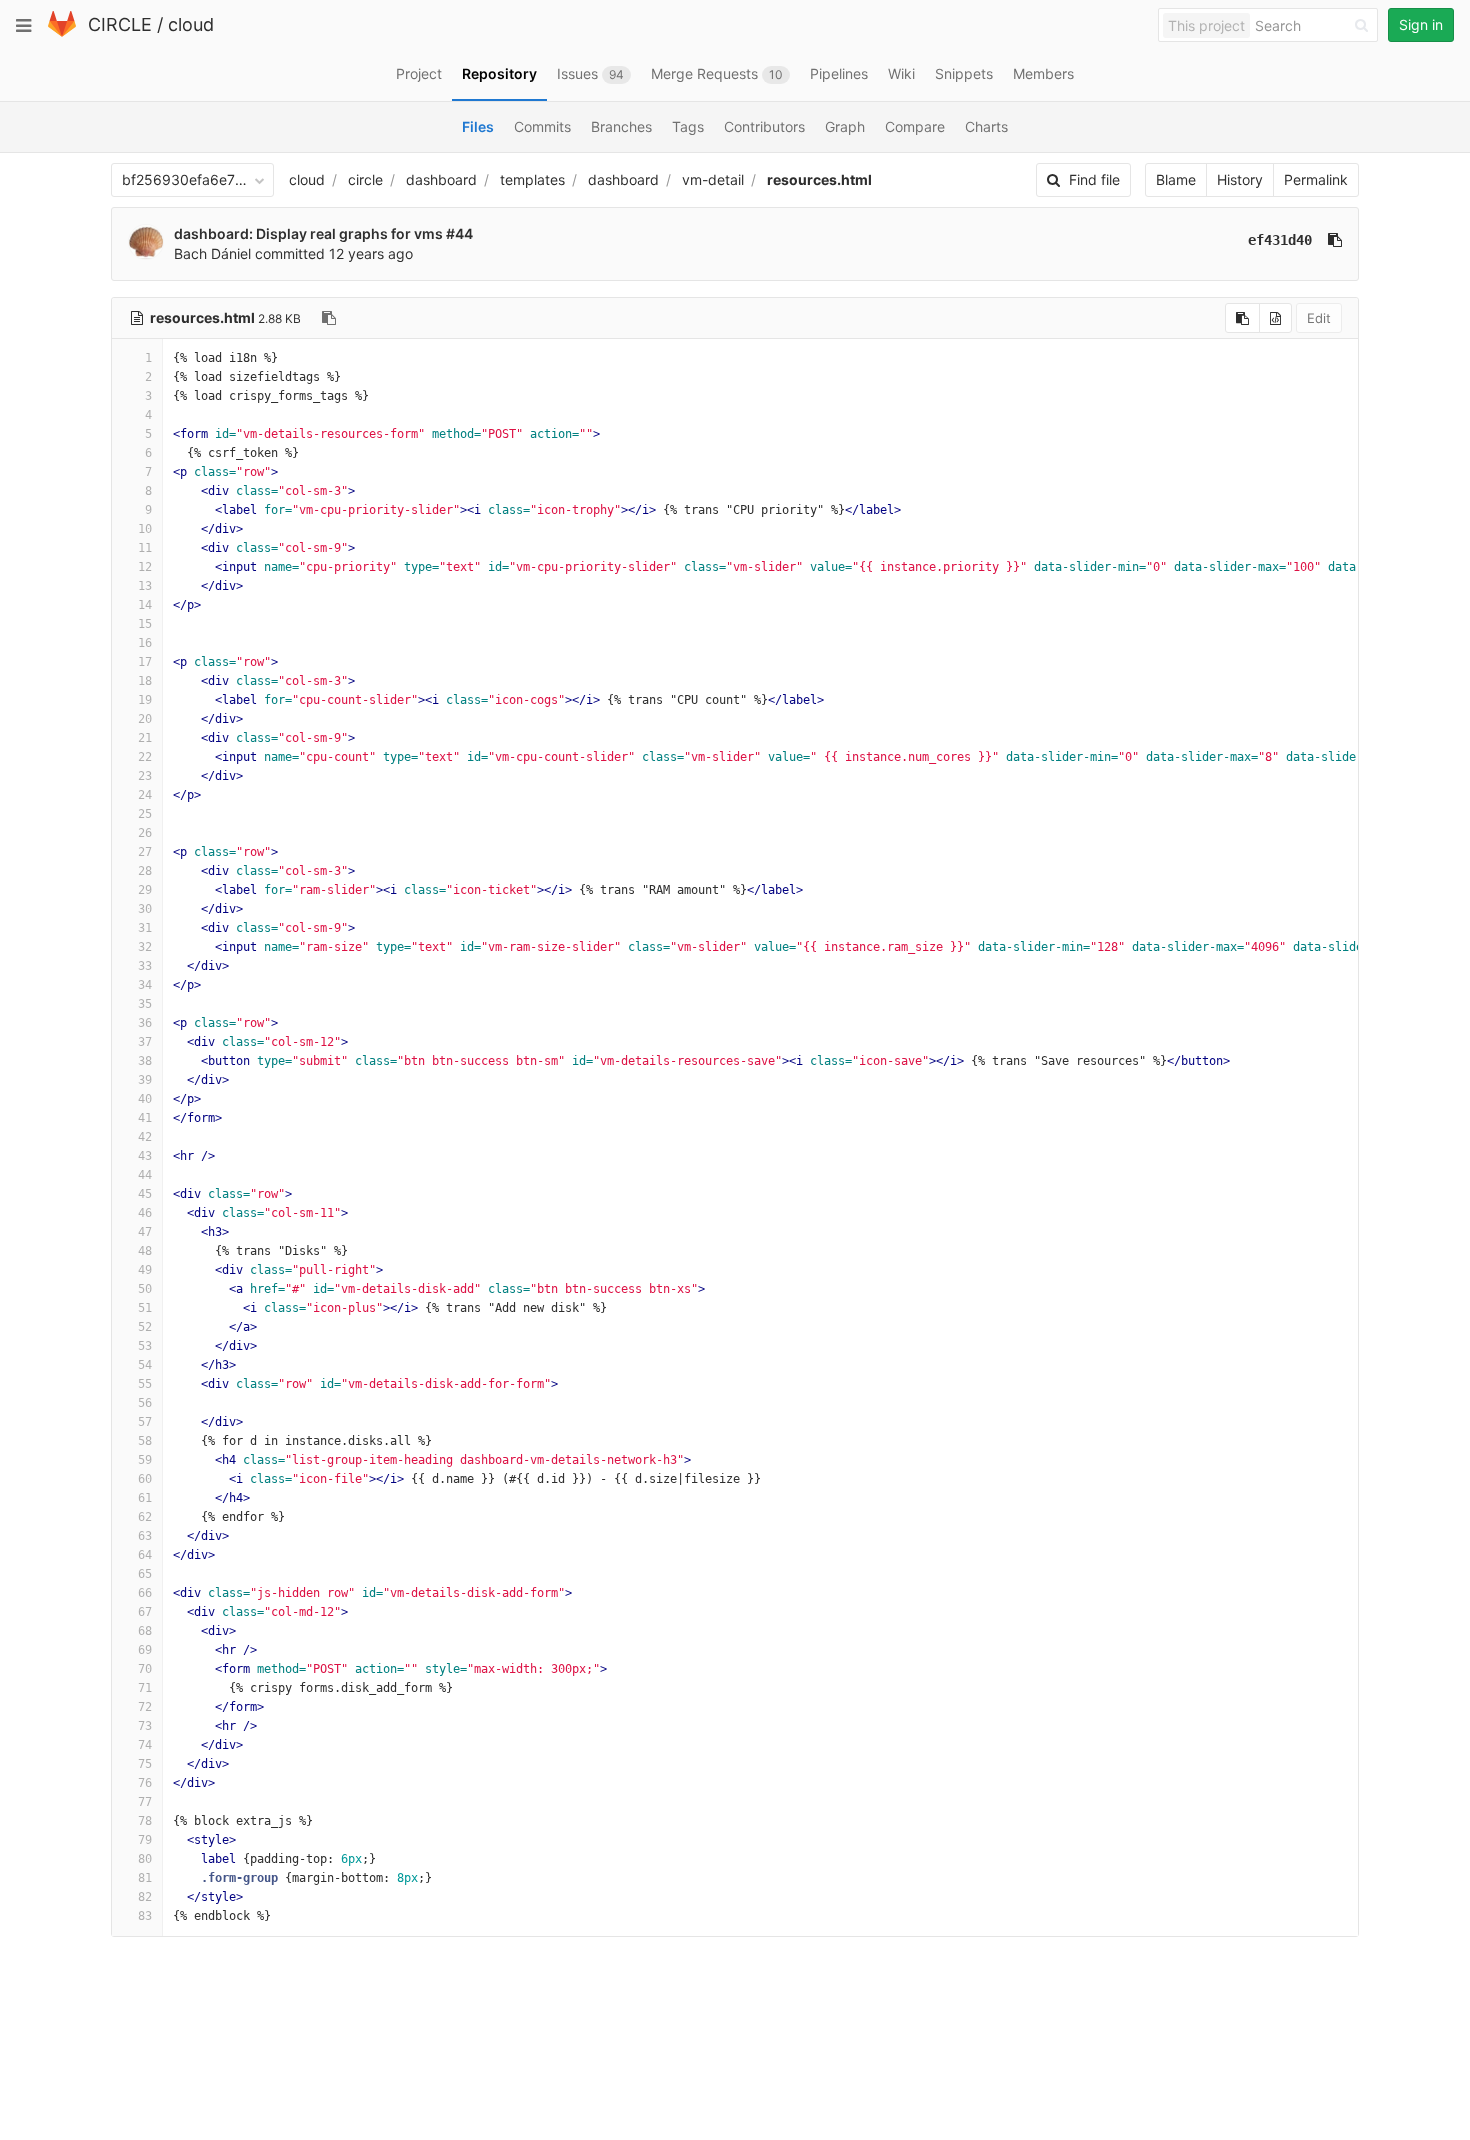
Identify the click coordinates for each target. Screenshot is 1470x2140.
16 (145, 643)
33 (145, 966)
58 (145, 1441)
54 (145, 1365)
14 (145, 605)
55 (145, 1384)
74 (145, 1745)
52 (145, 1327)
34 (145, 985)
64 (145, 1555)
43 (145, 1156)
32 (145, 947)
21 (145, 738)
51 (145, 1308)
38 (145, 1061)
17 (145, 662)
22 (145, 757)
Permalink (1316, 179)
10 (145, 529)
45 (145, 1194)
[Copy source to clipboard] (1242, 318)
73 (145, 1726)
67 (145, 1612)
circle (365, 179)
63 (145, 1536)
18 (145, 681)
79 (145, 1840)
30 (145, 909)
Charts (986, 126)
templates (532, 179)
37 (145, 1042)
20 (145, 719)
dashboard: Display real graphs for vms (310, 233)
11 (145, 548)
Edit (1319, 318)
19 (145, 700)
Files (478, 126)
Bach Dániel (212, 253)
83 (145, 1916)
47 (145, 1232)
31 (145, 928)
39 (145, 1080)
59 (145, 1460)
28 (145, 871)
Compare (915, 126)
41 (145, 1118)
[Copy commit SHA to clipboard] (1335, 240)
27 (145, 852)
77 (145, 1802)
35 (145, 1004)
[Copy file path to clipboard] (329, 318)
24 (145, 795)
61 (145, 1498)
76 (145, 1783)
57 (145, 1422)
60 (145, 1479)
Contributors (764, 126)
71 (145, 1688)
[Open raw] (1275, 318)
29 (145, 890)
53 (145, 1346)
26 (145, 833)
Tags (688, 126)
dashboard (441, 179)
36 (145, 1023)
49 (145, 1270)
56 (145, 1403)
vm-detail (713, 179)
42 (145, 1137)
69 (145, 1650)
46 (145, 1213)
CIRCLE (120, 24)
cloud (191, 24)
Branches (621, 126)
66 (145, 1593)
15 (145, 624)
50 (145, 1289)
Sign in (1421, 24)
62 (145, 1517)
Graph (845, 126)
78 (145, 1821)
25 (145, 814)
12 (145, 567)
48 (145, 1251)
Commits (542, 126)
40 (145, 1099)
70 (145, 1669)
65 (145, 1574)
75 (145, 1764)
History (1240, 179)
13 (145, 586)
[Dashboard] (62, 32)
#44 (459, 233)
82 (145, 1897)
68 (145, 1631)
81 (145, 1878)
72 (145, 1707)
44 (145, 1175)
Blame (1176, 179)
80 (145, 1859)
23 (145, 776)
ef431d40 (1280, 240)
